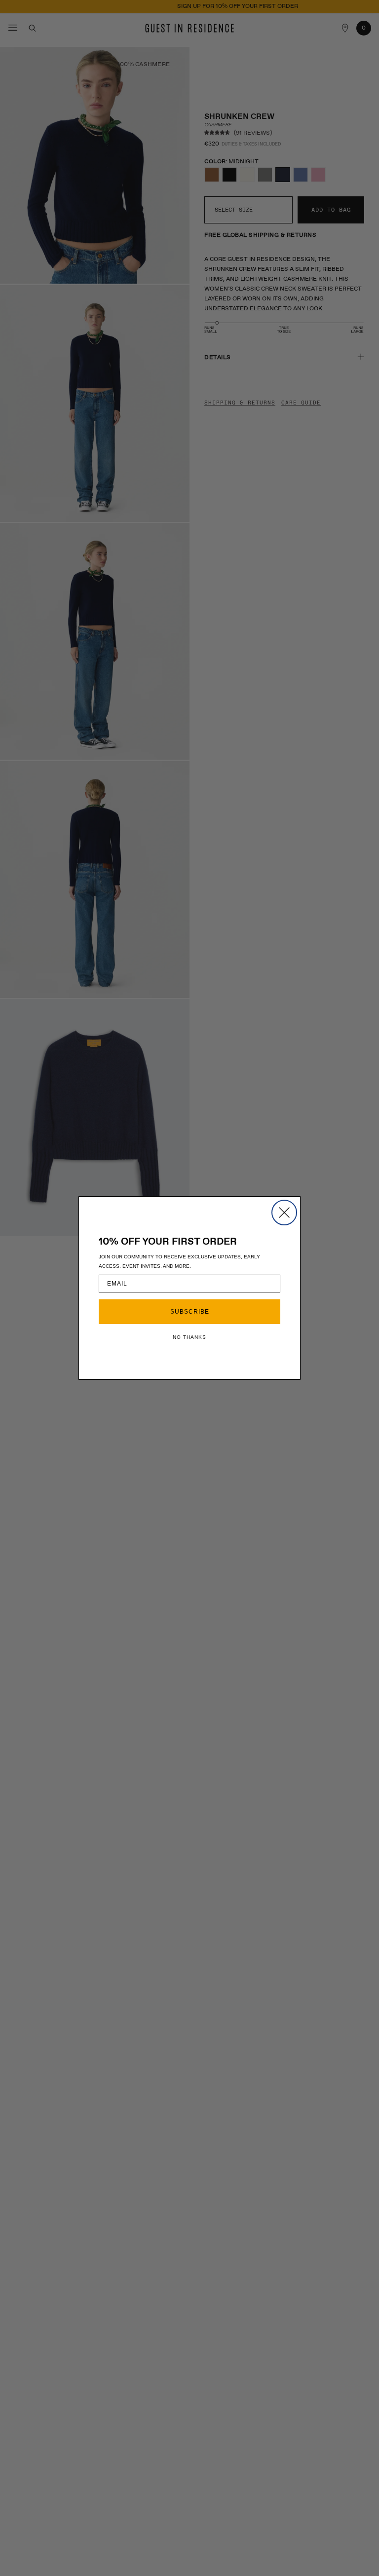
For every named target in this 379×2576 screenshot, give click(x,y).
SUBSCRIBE (190, 1312)
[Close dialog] (284, 1213)
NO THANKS (189, 1337)
